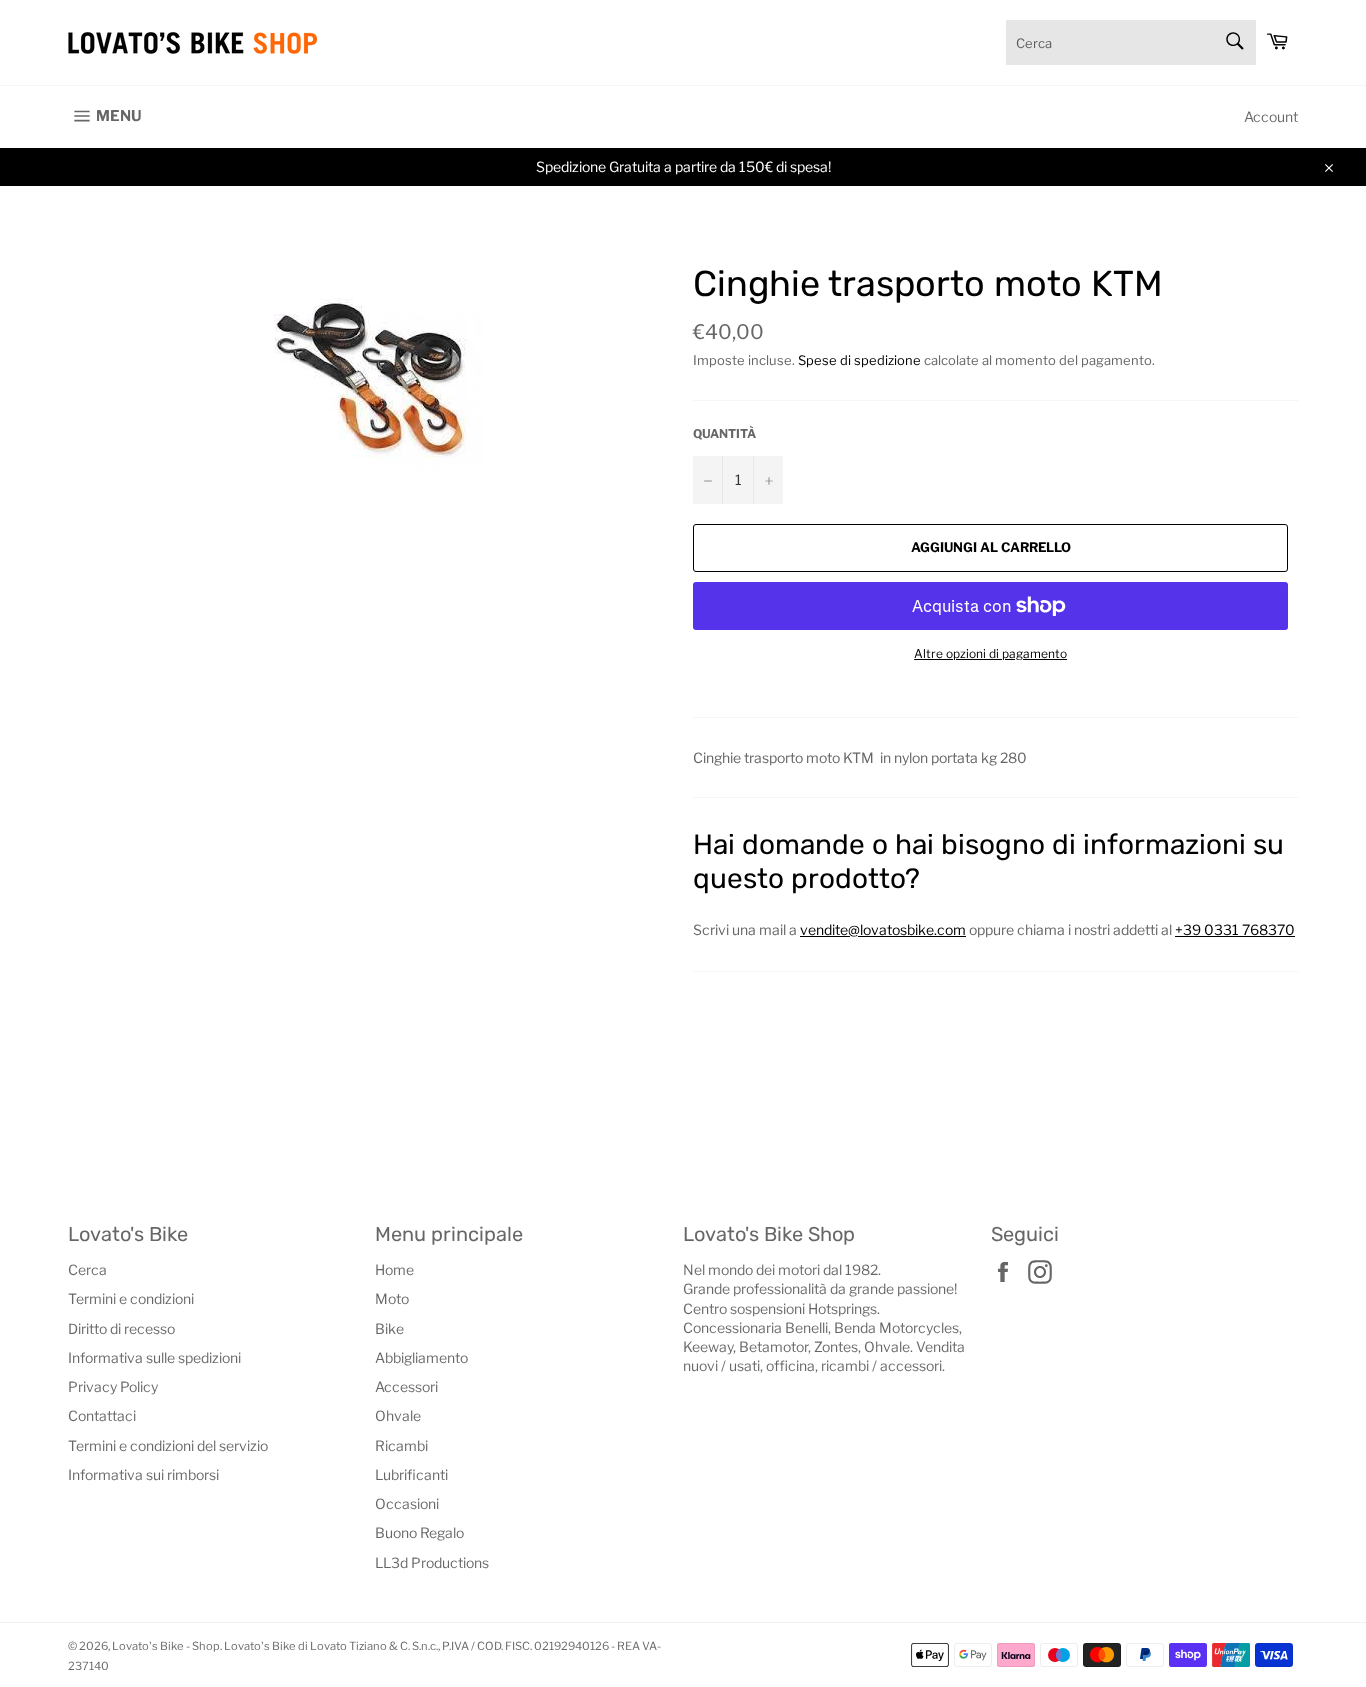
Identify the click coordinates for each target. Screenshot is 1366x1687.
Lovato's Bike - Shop (166, 1646)
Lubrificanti (411, 1474)
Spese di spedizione (859, 360)
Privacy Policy (113, 1386)
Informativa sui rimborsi (143, 1474)
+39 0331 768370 (1235, 929)
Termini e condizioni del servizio (168, 1445)
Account (1271, 116)
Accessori (406, 1386)
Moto (392, 1298)
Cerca (87, 1269)
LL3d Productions (432, 1562)
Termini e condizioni (131, 1298)
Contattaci (102, 1415)
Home (394, 1269)
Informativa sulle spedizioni (154, 1357)
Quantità (724, 433)
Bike (389, 1328)
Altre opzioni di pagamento (990, 653)
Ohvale (398, 1415)
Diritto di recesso (121, 1328)
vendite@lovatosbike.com (883, 929)
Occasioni (407, 1503)
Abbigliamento (421, 1357)
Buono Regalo (419, 1532)
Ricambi (401, 1445)
